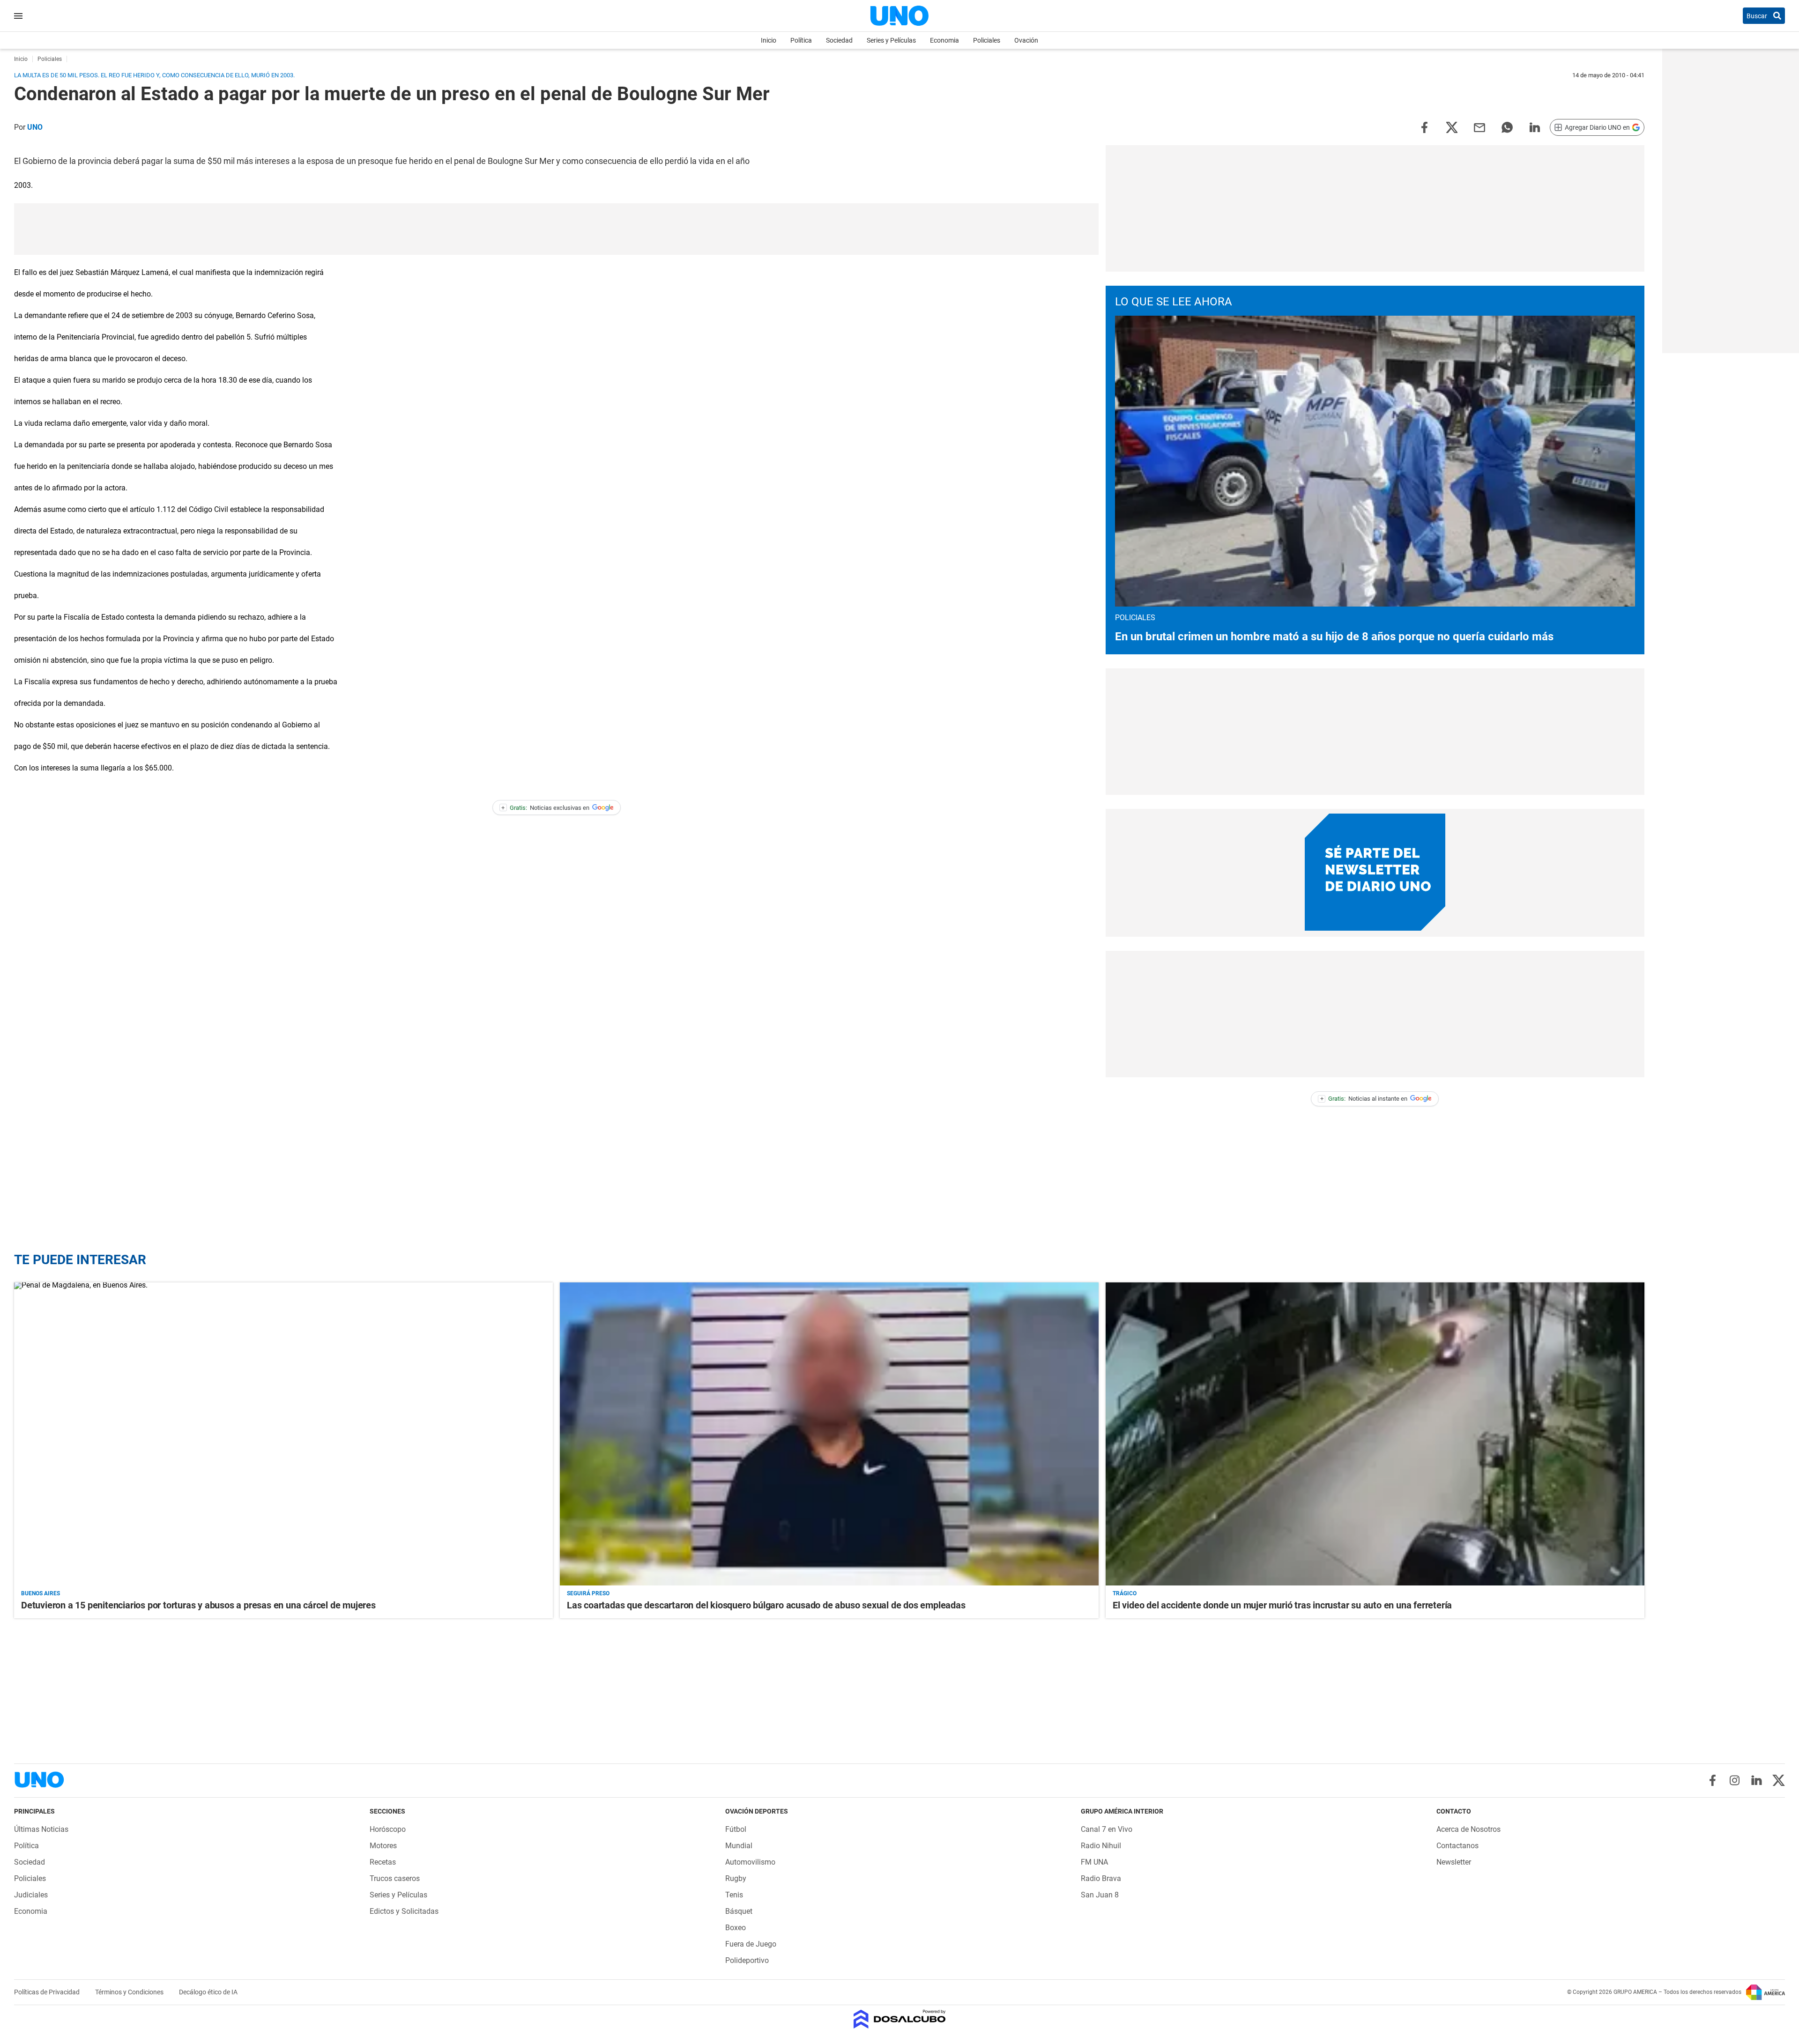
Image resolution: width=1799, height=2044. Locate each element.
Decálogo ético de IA (208, 1992)
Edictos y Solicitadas (404, 1911)
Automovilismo (750, 1862)
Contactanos (1457, 1846)
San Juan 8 (1100, 1895)
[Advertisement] (557, 229)
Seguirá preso (588, 1593)
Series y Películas (891, 40)
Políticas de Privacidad (48, 1992)
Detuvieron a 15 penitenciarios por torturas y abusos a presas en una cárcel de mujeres (198, 1605)
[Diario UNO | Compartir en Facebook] (1424, 127)
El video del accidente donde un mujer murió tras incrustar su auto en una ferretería (1282, 1605)
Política (801, 40)
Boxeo (736, 1928)
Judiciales (31, 1895)
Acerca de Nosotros (1468, 1829)
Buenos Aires (41, 1593)
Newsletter (1454, 1862)
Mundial (739, 1846)
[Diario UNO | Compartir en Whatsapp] (1507, 127)
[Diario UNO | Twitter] (1779, 1780)
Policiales (987, 40)
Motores (383, 1846)
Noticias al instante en (1364, 1099)
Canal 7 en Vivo (1107, 1829)
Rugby (736, 1878)
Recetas (383, 1862)
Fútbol (736, 1829)
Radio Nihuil (1101, 1846)
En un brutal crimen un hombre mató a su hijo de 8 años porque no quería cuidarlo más (1334, 637)
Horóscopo (388, 1829)
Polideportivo (747, 1960)
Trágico (1125, 1593)
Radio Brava (1101, 1878)
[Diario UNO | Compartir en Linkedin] (1535, 127)
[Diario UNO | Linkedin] (1757, 1780)
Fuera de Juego (751, 1944)
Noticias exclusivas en (545, 808)
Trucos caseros (395, 1878)
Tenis (734, 1895)
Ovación (1026, 40)
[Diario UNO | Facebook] (1713, 1780)
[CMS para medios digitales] (900, 2020)
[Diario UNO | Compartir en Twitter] (1452, 127)
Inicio (769, 40)
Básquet (739, 1911)
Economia (944, 40)
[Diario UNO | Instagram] (1735, 1780)
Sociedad (839, 40)
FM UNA (1094, 1862)
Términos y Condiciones (130, 1992)
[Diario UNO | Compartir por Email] (1479, 127)
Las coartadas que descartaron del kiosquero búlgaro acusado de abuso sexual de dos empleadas (766, 1605)
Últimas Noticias (41, 1829)
